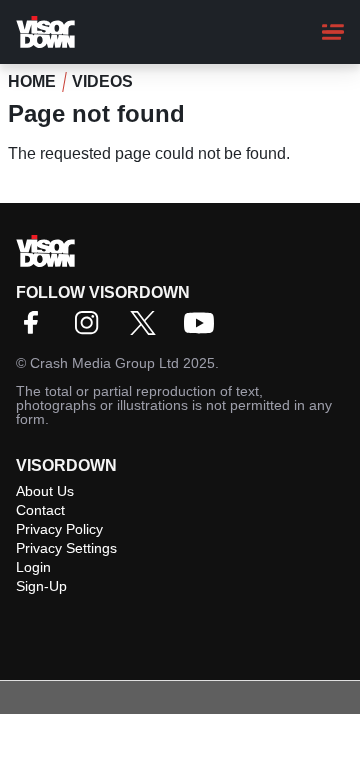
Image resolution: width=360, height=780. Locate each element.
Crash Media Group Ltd (104, 363)
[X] (148, 329)
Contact (40, 510)
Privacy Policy (59, 529)
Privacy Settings (66, 548)
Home (32, 81)
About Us (45, 491)
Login (33, 567)
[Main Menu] (333, 32)
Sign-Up (41, 586)
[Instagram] (92, 329)
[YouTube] (204, 329)
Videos (102, 81)
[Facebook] (36, 329)
